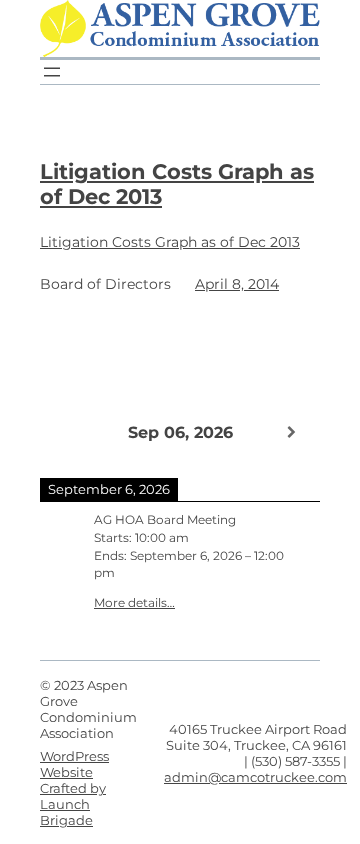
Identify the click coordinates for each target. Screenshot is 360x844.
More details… (134, 603)
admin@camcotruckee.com (255, 777)
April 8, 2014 (237, 284)
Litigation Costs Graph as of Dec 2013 (177, 184)
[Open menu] (52, 72)
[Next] (292, 432)
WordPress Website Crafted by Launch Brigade (74, 788)
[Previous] (68, 431)
